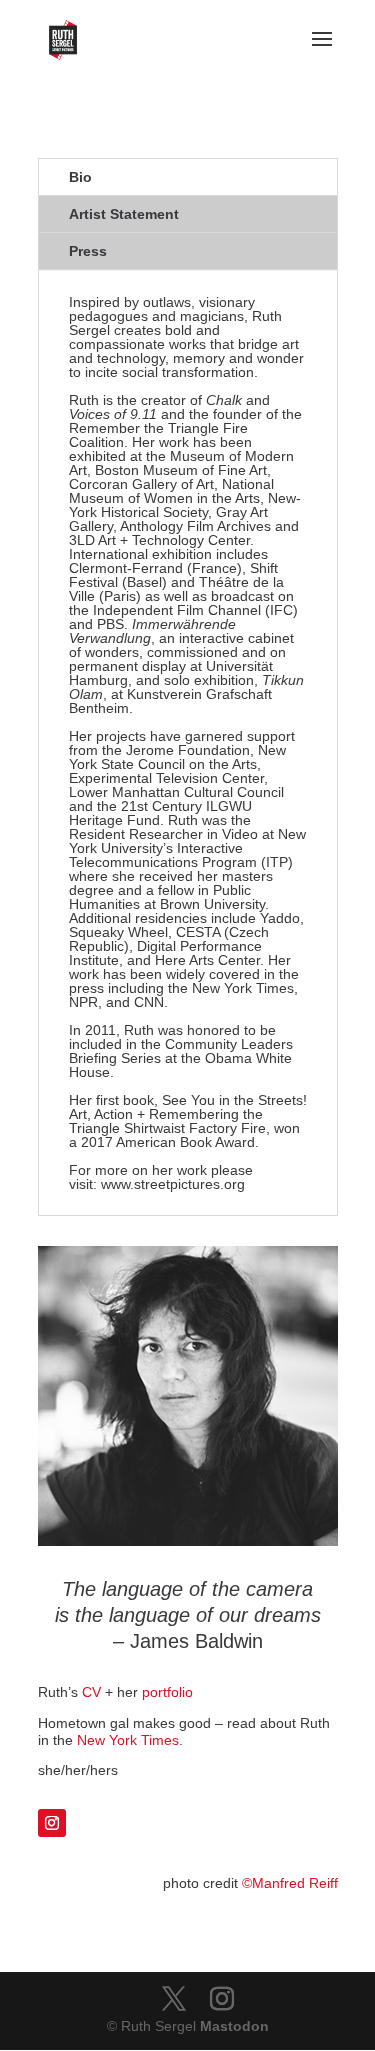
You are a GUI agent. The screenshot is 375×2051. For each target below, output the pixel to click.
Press (88, 251)
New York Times (128, 1740)
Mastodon (234, 2026)
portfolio (167, 1692)
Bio (80, 177)
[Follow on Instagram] (52, 1823)
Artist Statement (124, 214)
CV (91, 1692)
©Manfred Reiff (290, 1883)
